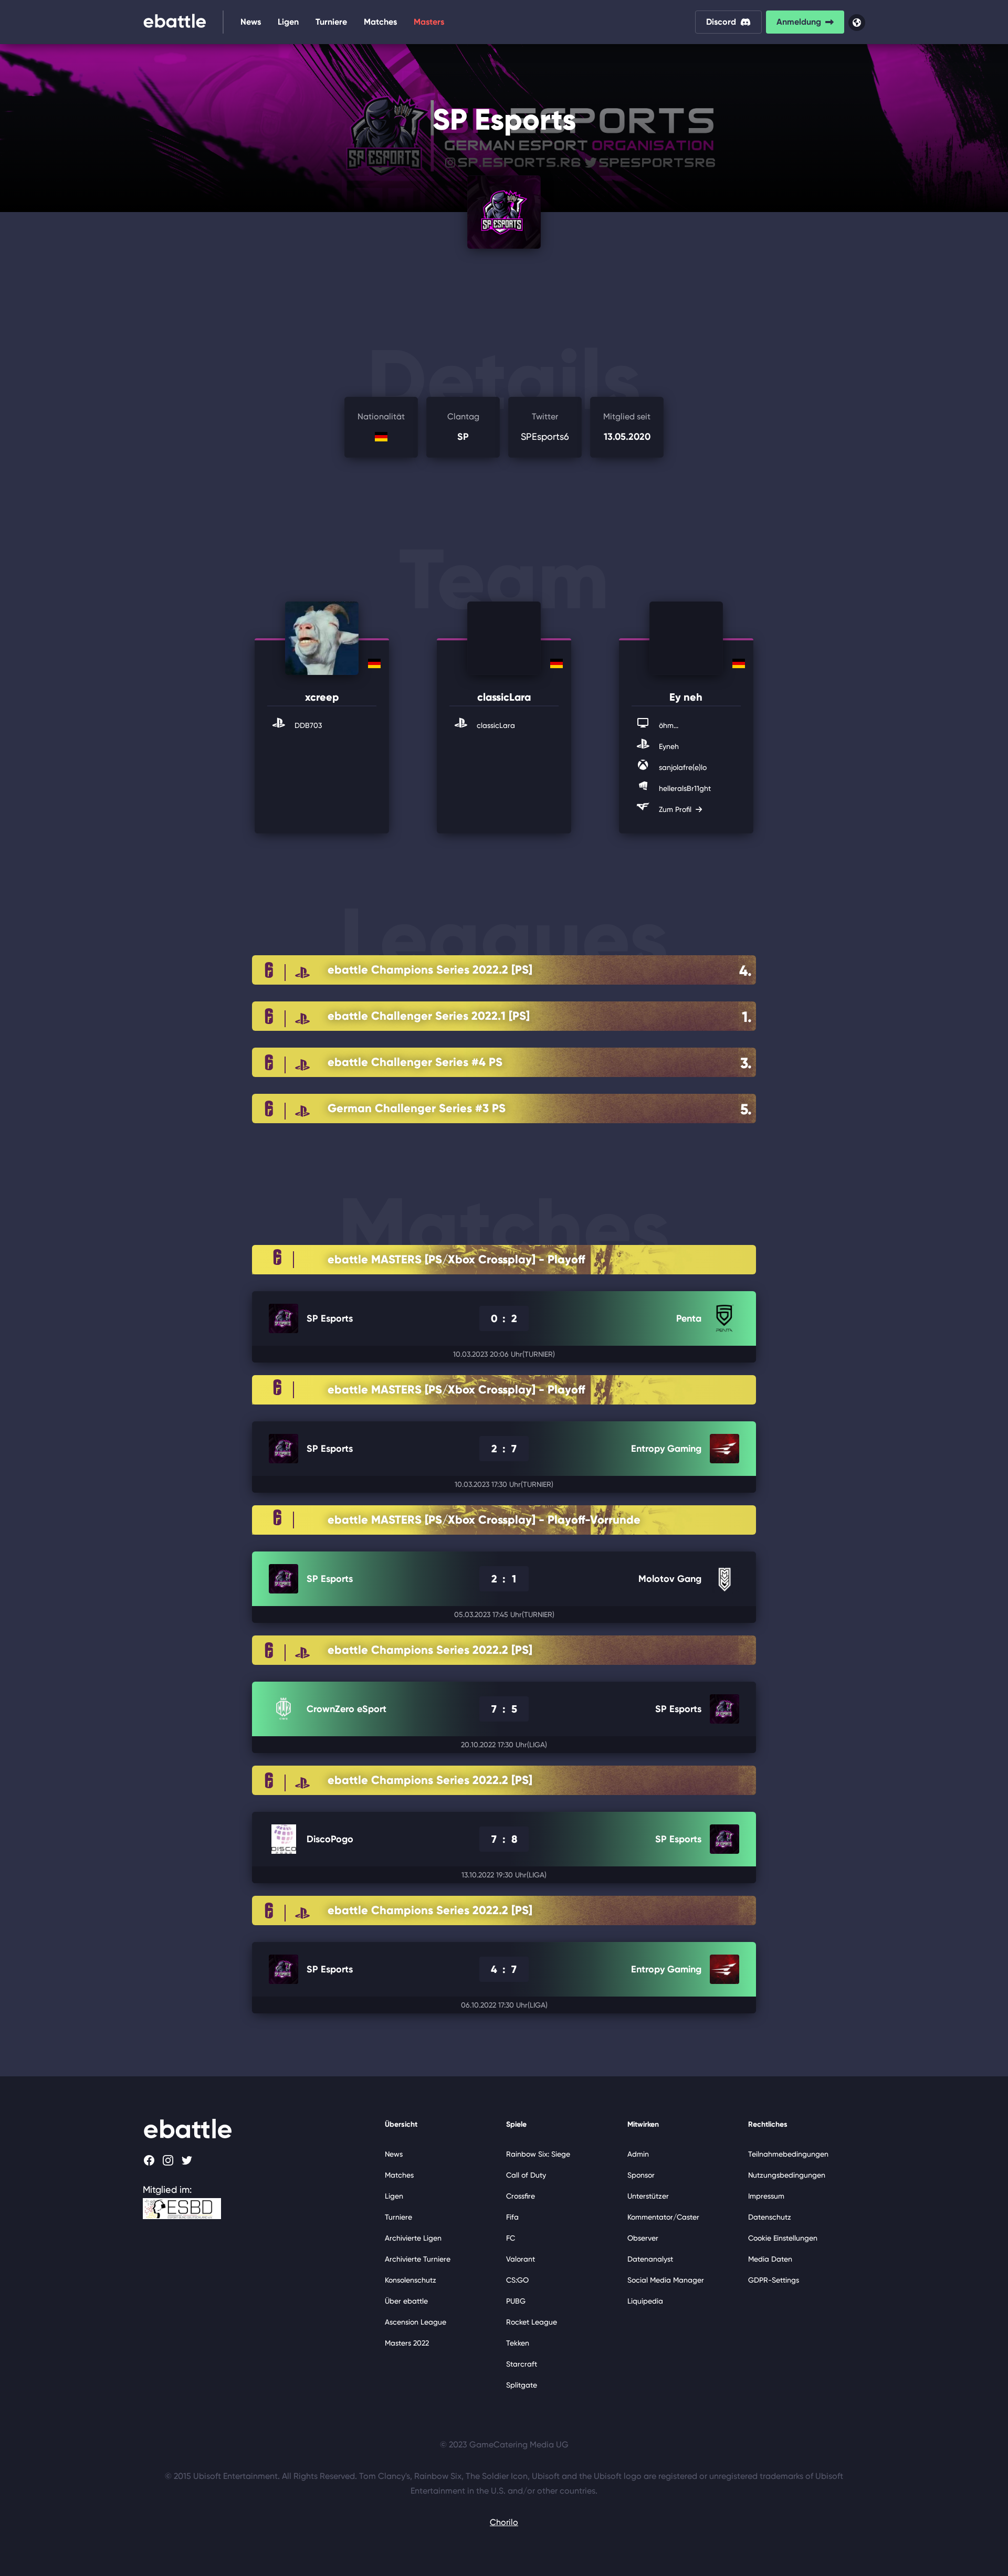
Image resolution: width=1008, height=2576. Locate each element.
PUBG (516, 2301)
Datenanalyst (650, 2259)
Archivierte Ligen (413, 2238)
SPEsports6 (545, 427)
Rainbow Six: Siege (538, 2154)
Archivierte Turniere (418, 2259)
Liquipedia (645, 2301)
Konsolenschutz (411, 2280)
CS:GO (517, 2280)
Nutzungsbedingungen (787, 2175)
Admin (638, 2154)
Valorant (521, 2259)
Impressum (766, 2196)
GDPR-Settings (774, 2280)
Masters (429, 22)
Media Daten (770, 2259)
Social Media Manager (666, 2280)
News (251, 22)
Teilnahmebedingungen (788, 2154)
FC (511, 2238)
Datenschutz (770, 2217)
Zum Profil (676, 809)
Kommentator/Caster (663, 2217)
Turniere (331, 22)
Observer (643, 2238)
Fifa (512, 2217)
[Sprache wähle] (857, 23)
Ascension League (416, 2322)
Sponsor (641, 2175)
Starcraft (522, 2364)
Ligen (288, 22)
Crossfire (521, 2196)
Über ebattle (406, 2301)
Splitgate (522, 2385)
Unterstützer (648, 2196)
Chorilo (504, 2522)
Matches (380, 22)
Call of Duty (526, 2175)
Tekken (518, 2343)
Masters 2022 (407, 2343)
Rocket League (532, 2322)
